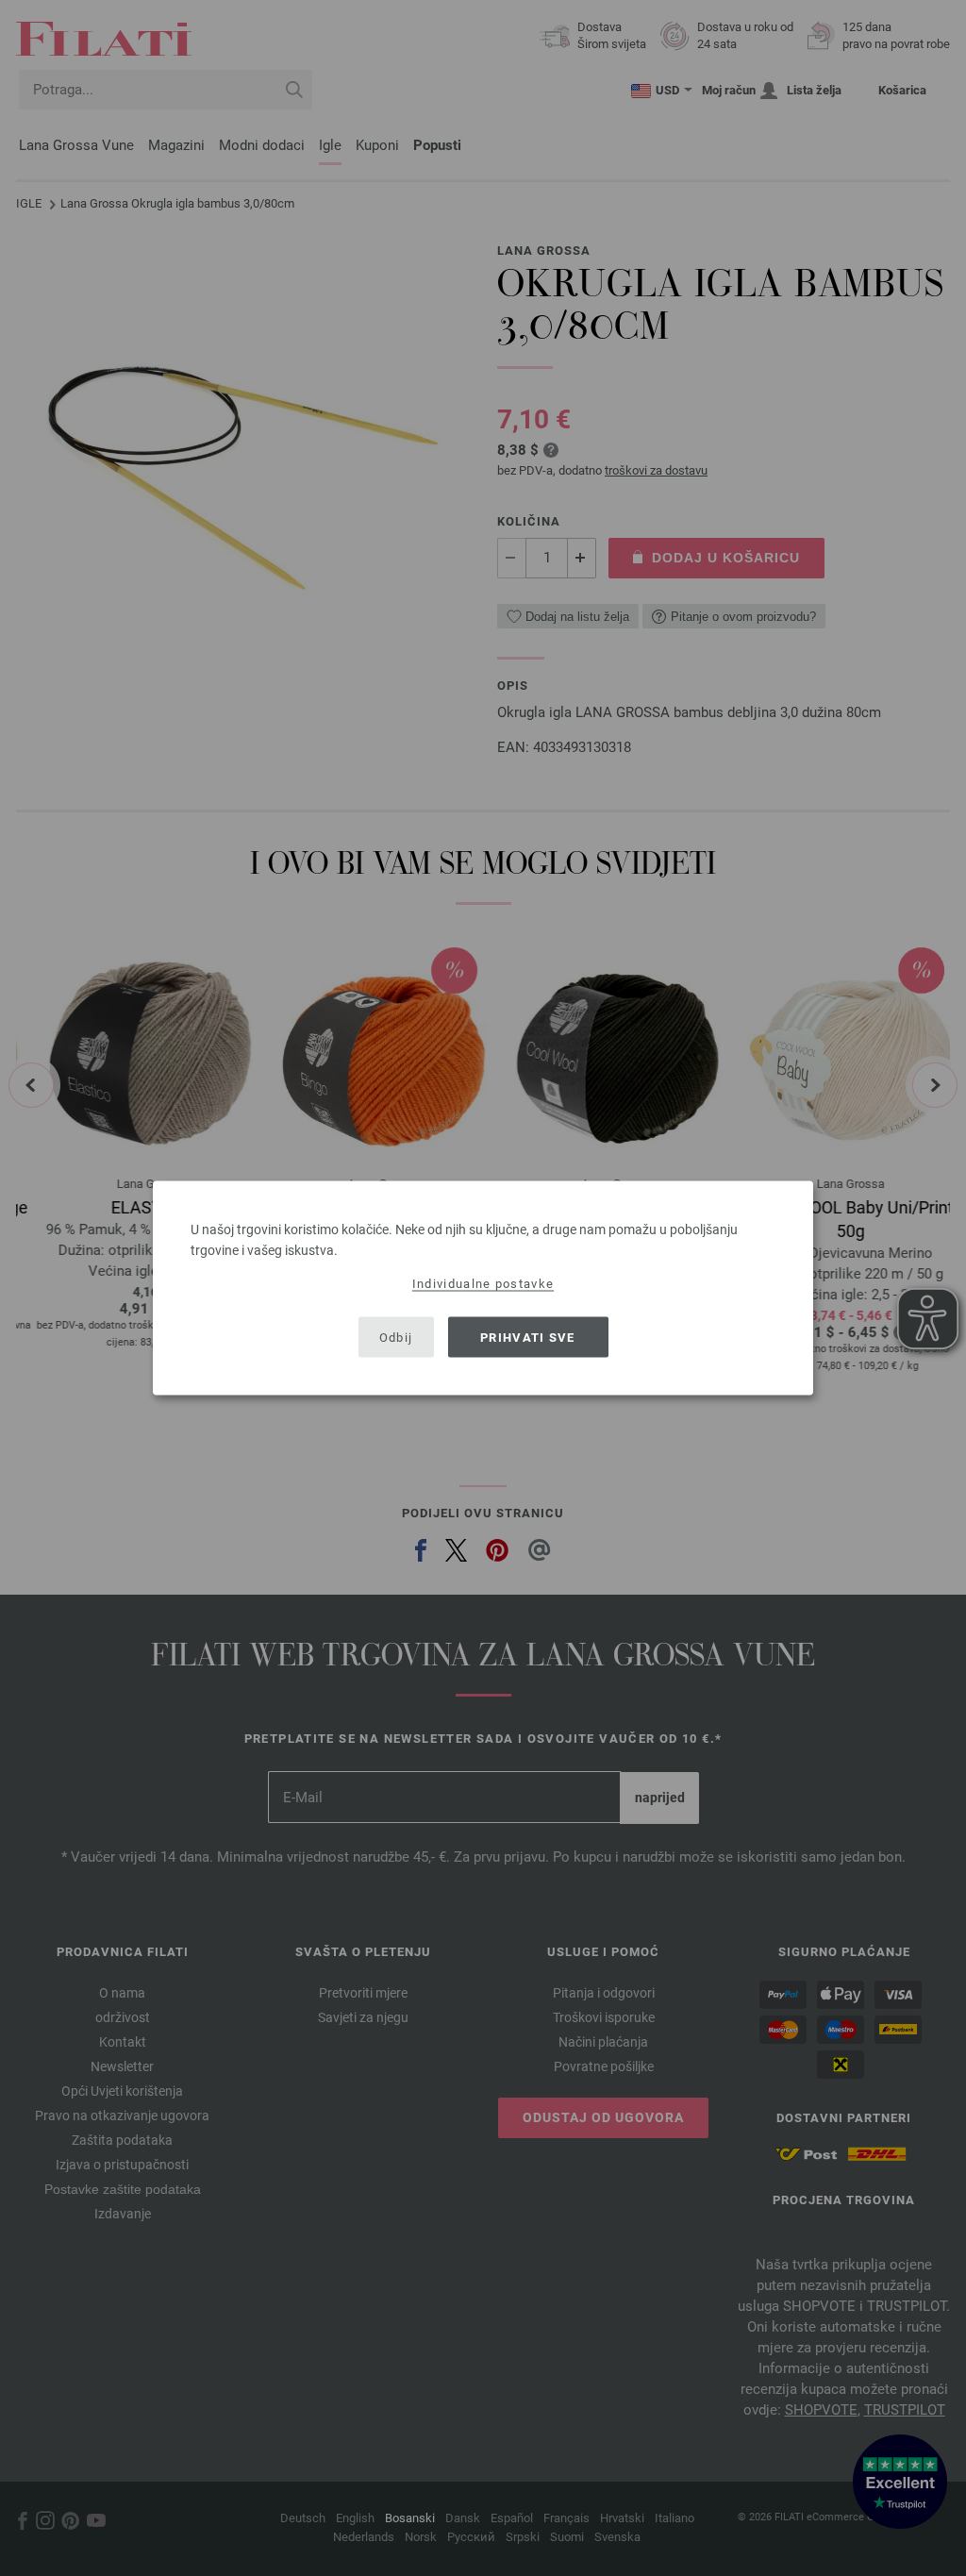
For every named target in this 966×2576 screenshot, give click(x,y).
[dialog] (483, 1288)
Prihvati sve (528, 1337)
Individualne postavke (483, 1284)
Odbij (396, 1337)
